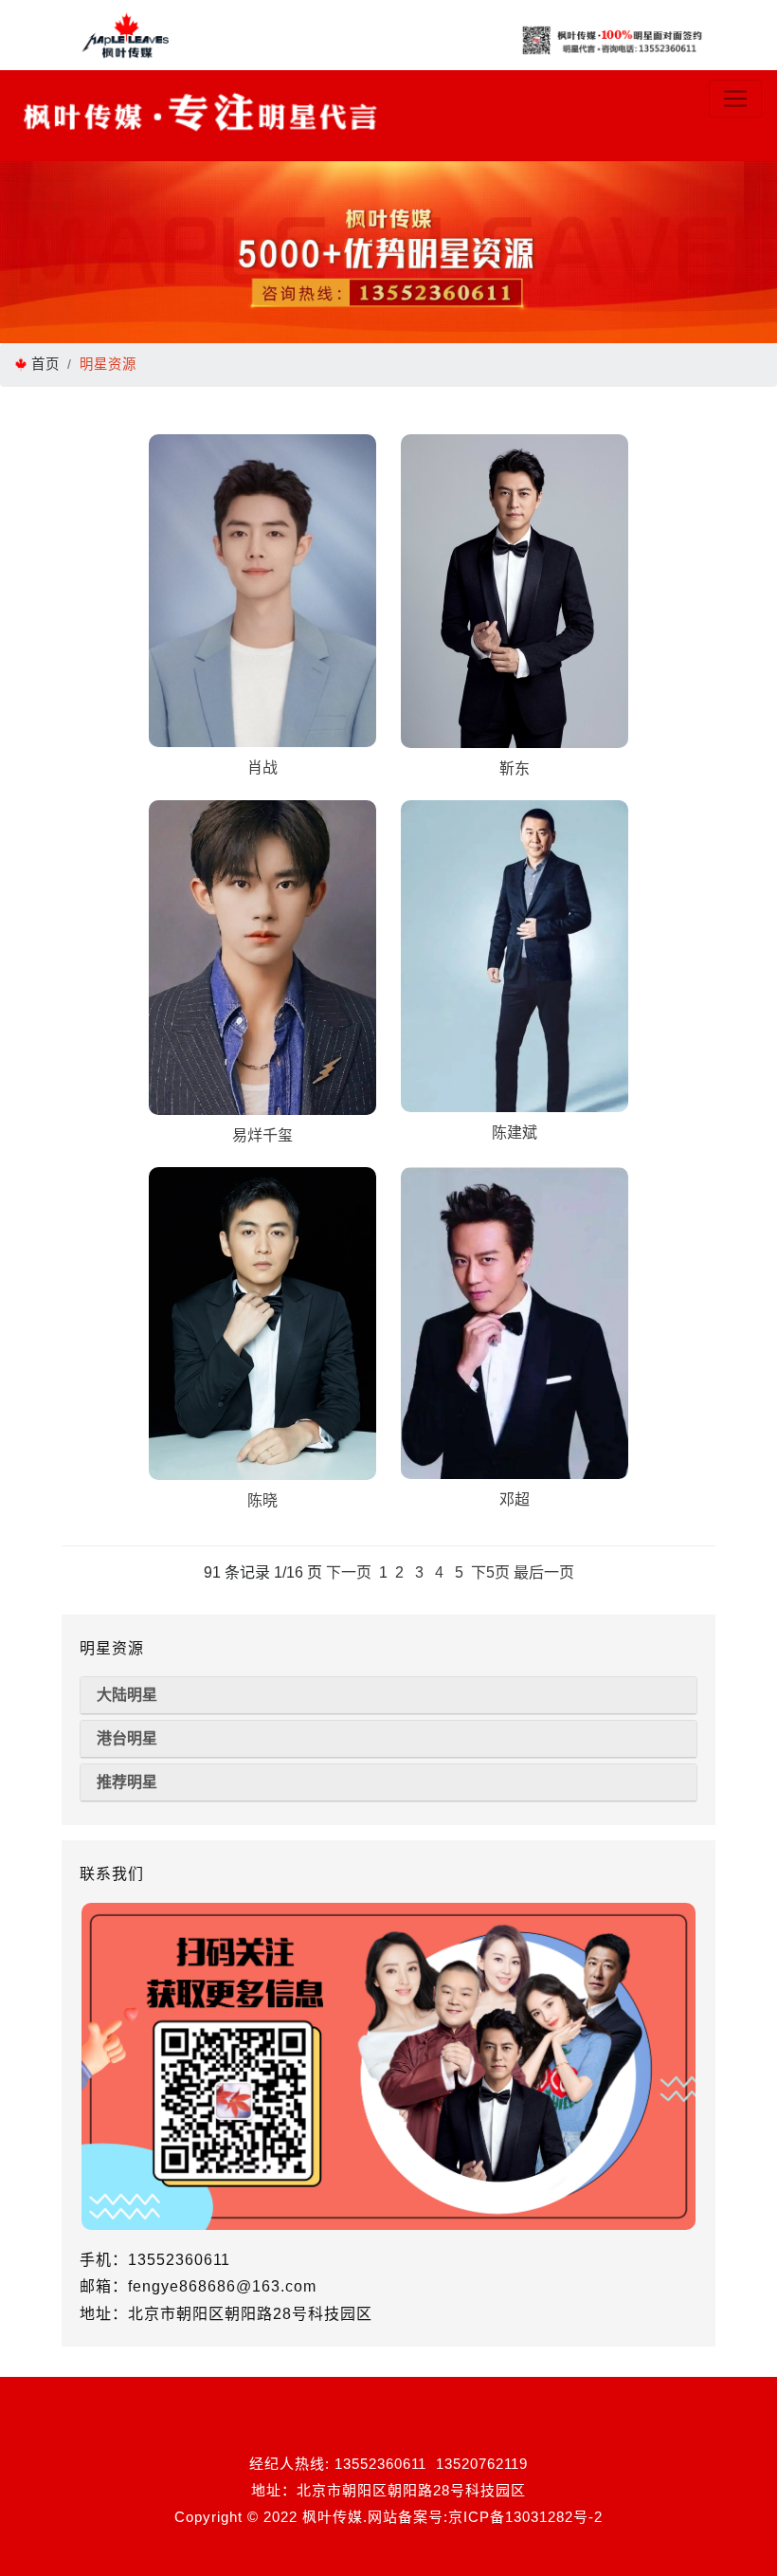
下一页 (349, 1572)
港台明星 (127, 1738)
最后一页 (544, 1572)
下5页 (490, 1572)
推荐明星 (127, 1782)
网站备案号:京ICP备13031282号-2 (485, 2517)
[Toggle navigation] (735, 99)
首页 (45, 364)
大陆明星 (127, 1695)
